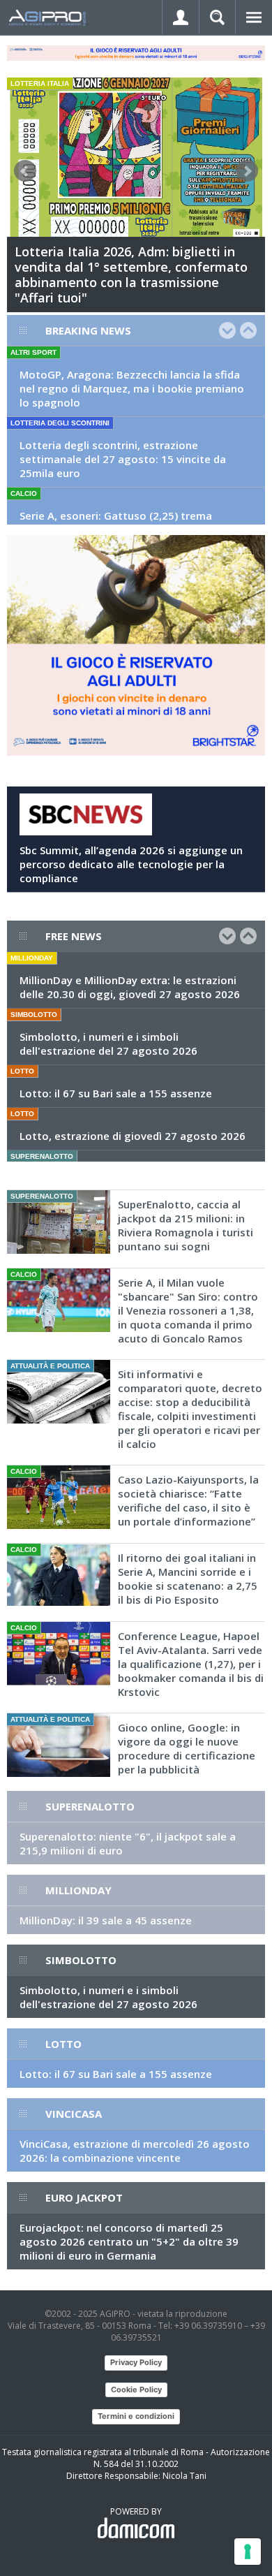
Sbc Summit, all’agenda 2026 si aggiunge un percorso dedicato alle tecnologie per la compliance (131, 864)
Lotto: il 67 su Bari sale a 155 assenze (116, 1093)
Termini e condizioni (136, 2416)
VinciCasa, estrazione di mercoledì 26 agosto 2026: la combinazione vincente (135, 2151)
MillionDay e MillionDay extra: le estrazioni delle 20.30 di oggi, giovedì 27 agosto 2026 (130, 987)
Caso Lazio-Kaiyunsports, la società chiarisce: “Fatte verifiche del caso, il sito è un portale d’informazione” (188, 1500)
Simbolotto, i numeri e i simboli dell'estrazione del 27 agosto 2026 (108, 1044)
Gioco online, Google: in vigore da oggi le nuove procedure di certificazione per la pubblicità (187, 1748)
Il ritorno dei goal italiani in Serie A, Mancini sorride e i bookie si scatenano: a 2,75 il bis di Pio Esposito (188, 1579)
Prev (25, 171)
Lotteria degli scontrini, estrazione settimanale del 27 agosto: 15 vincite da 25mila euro (123, 459)
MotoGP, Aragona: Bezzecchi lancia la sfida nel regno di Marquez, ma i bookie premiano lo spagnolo (132, 388)
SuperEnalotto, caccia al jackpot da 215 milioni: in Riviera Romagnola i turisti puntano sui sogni (186, 1225)
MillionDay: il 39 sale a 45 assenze (106, 1920)
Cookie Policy (136, 2390)
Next (247, 171)
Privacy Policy (136, 2362)
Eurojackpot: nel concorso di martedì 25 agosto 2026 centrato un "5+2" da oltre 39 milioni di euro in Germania (129, 2241)
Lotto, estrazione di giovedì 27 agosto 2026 (133, 1136)
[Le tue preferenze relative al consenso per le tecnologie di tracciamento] (248, 2552)
